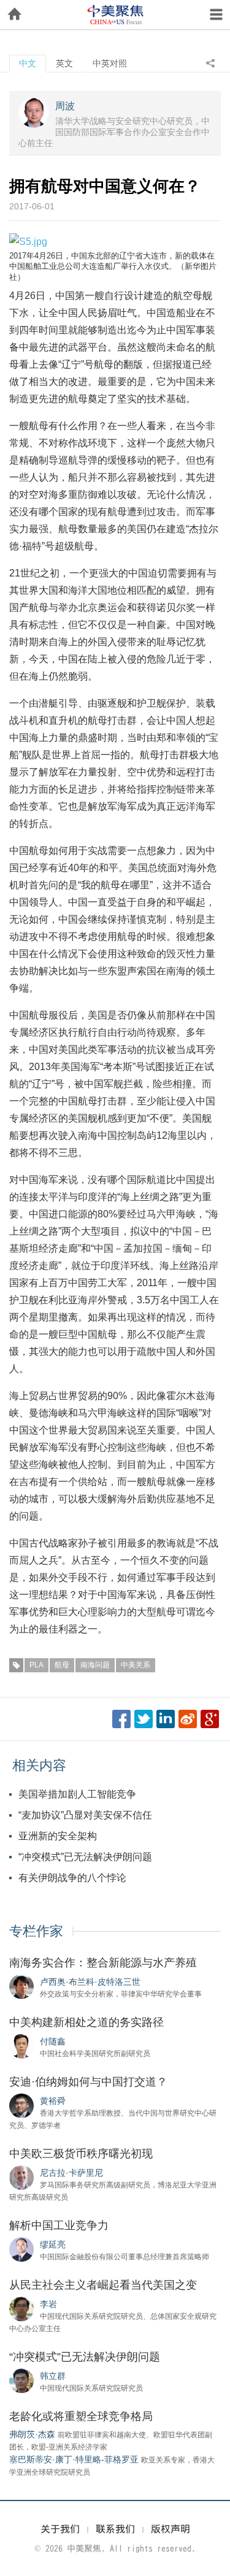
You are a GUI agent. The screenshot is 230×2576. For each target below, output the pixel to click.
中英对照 (110, 63)
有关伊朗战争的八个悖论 (72, 1878)
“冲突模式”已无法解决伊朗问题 (85, 1857)
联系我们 (115, 2529)
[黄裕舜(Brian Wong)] (21, 2105)
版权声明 (171, 2529)
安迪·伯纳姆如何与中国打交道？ (88, 2082)
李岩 (48, 2304)
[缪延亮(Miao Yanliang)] (21, 2249)
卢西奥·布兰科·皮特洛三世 (90, 1982)
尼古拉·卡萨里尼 (71, 2173)
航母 (62, 1665)
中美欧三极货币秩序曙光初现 (81, 2154)
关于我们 (60, 2529)
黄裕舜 (53, 2101)
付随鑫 (53, 2041)
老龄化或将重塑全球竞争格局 (81, 2416)
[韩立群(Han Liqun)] (21, 2380)
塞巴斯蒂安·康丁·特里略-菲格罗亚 (74, 2459)
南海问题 (95, 1665)
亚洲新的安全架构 (58, 1836)
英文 (64, 63)
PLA (36, 1665)
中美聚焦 (115, 15)
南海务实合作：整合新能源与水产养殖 (103, 1963)
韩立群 (53, 2376)
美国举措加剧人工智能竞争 (77, 1794)
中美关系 (136, 1665)
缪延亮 (53, 2244)
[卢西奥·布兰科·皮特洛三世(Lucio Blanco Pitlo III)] (21, 1986)
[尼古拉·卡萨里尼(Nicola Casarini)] (21, 2177)
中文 (28, 63)
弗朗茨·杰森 (32, 2434)
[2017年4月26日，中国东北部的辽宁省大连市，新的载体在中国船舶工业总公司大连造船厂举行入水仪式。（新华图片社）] (28, 241)
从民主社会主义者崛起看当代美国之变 (103, 2285)
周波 (65, 106)
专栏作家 (36, 1931)
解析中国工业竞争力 (59, 2225)
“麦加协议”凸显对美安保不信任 (85, 1815)
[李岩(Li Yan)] (21, 2308)
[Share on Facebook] (121, 1719)
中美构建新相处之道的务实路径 (86, 2022)
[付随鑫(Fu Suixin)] (21, 2046)
